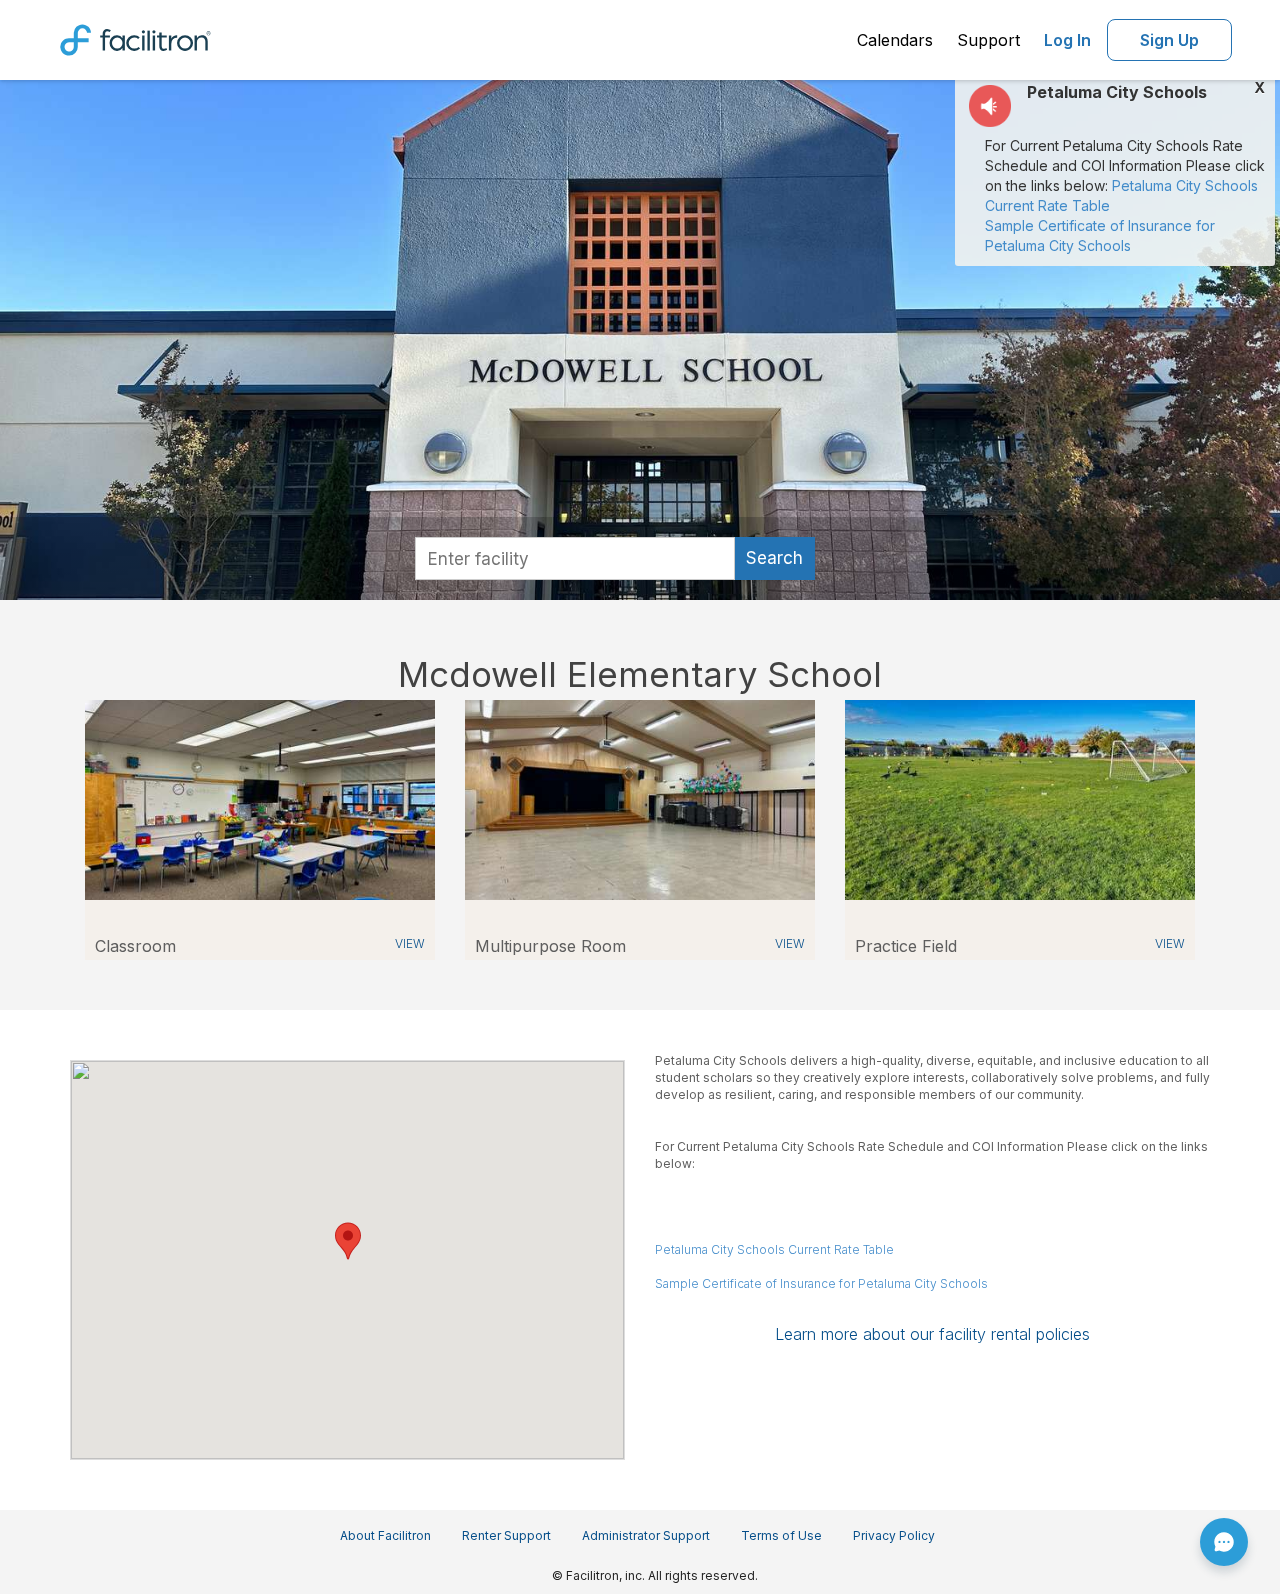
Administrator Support (646, 1535)
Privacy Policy (894, 1535)
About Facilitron (385, 1535)
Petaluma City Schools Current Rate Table (774, 1249)
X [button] (1259, 88)
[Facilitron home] (135, 38)
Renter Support (506, 1535)
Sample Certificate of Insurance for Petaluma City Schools (821, 1283)
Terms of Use (781, 1535)
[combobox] (575, 558)
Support (988, 40)
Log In (1067, 40)
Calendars (895, 40)
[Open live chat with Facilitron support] (1224, 1542)
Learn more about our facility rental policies (932, 1334)
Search (774, 558)
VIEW (410, 943)
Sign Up (1169, 40)
